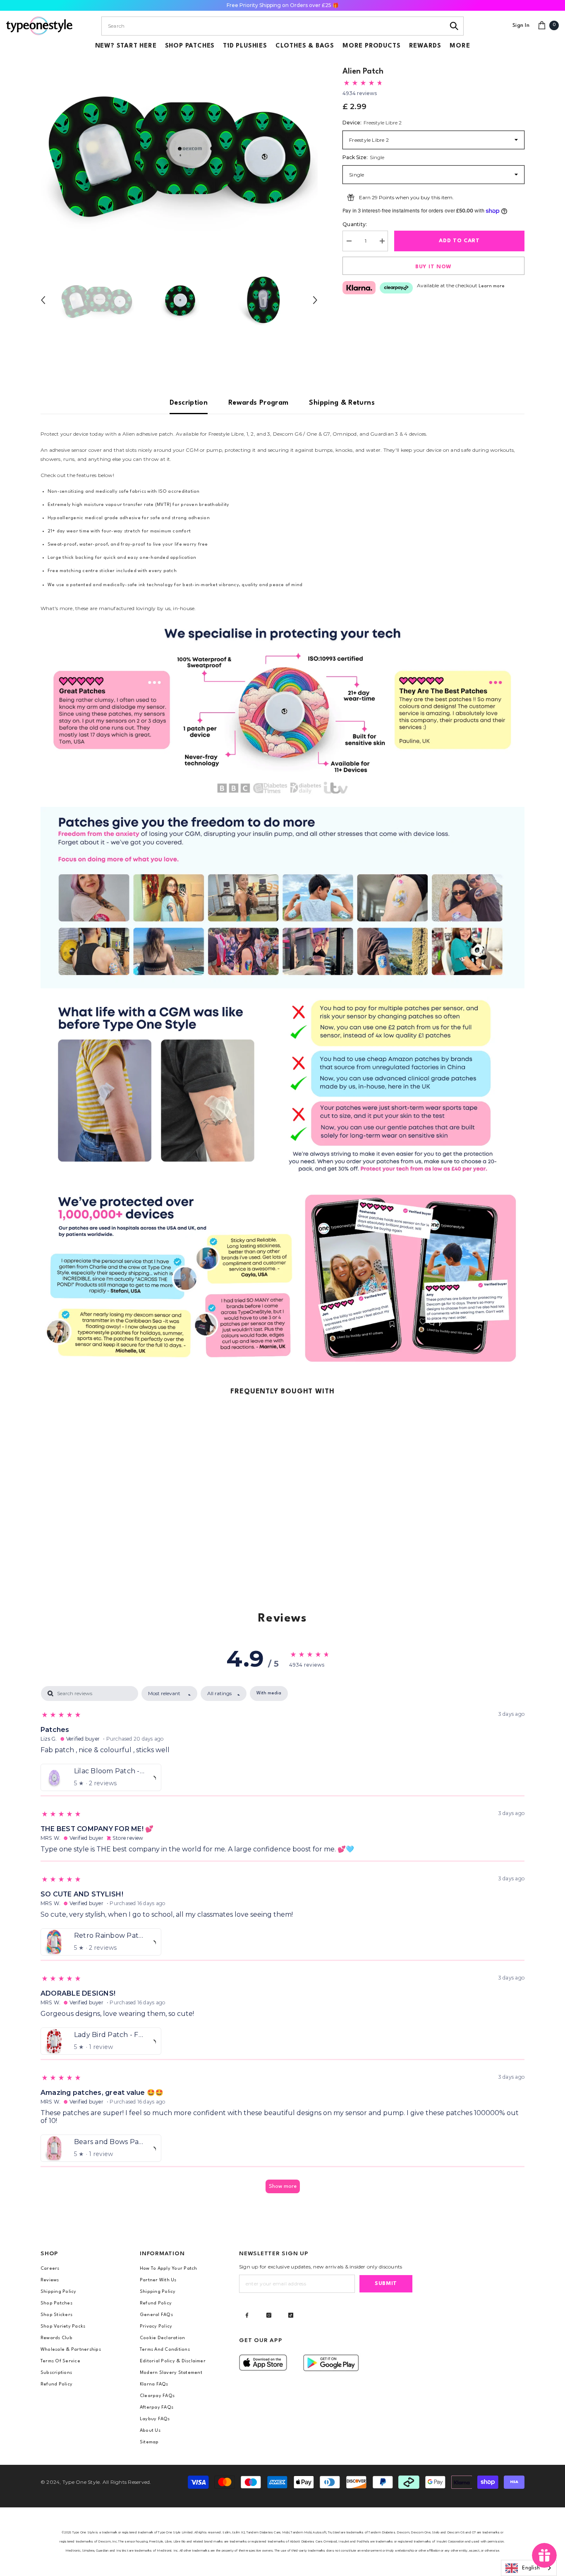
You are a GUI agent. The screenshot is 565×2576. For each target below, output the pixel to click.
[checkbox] (269, 1693)
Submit (386, 2284)
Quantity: (355, 224)
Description (189, 403)
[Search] (454, 26)
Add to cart (459, 241)
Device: (372, 123)
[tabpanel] (282, 1944)
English (531, 2568)
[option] (179, 151)
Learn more (492, 286)
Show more (283, 2186)
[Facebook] (247, 2315)
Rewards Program (258, 403)
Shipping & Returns (342, 403)
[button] (43, 300)
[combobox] (273, 26)
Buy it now (433, 267)
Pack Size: (363, 157)
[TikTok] (291, 2315)
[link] (282, 710)
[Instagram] (269, 2315)
